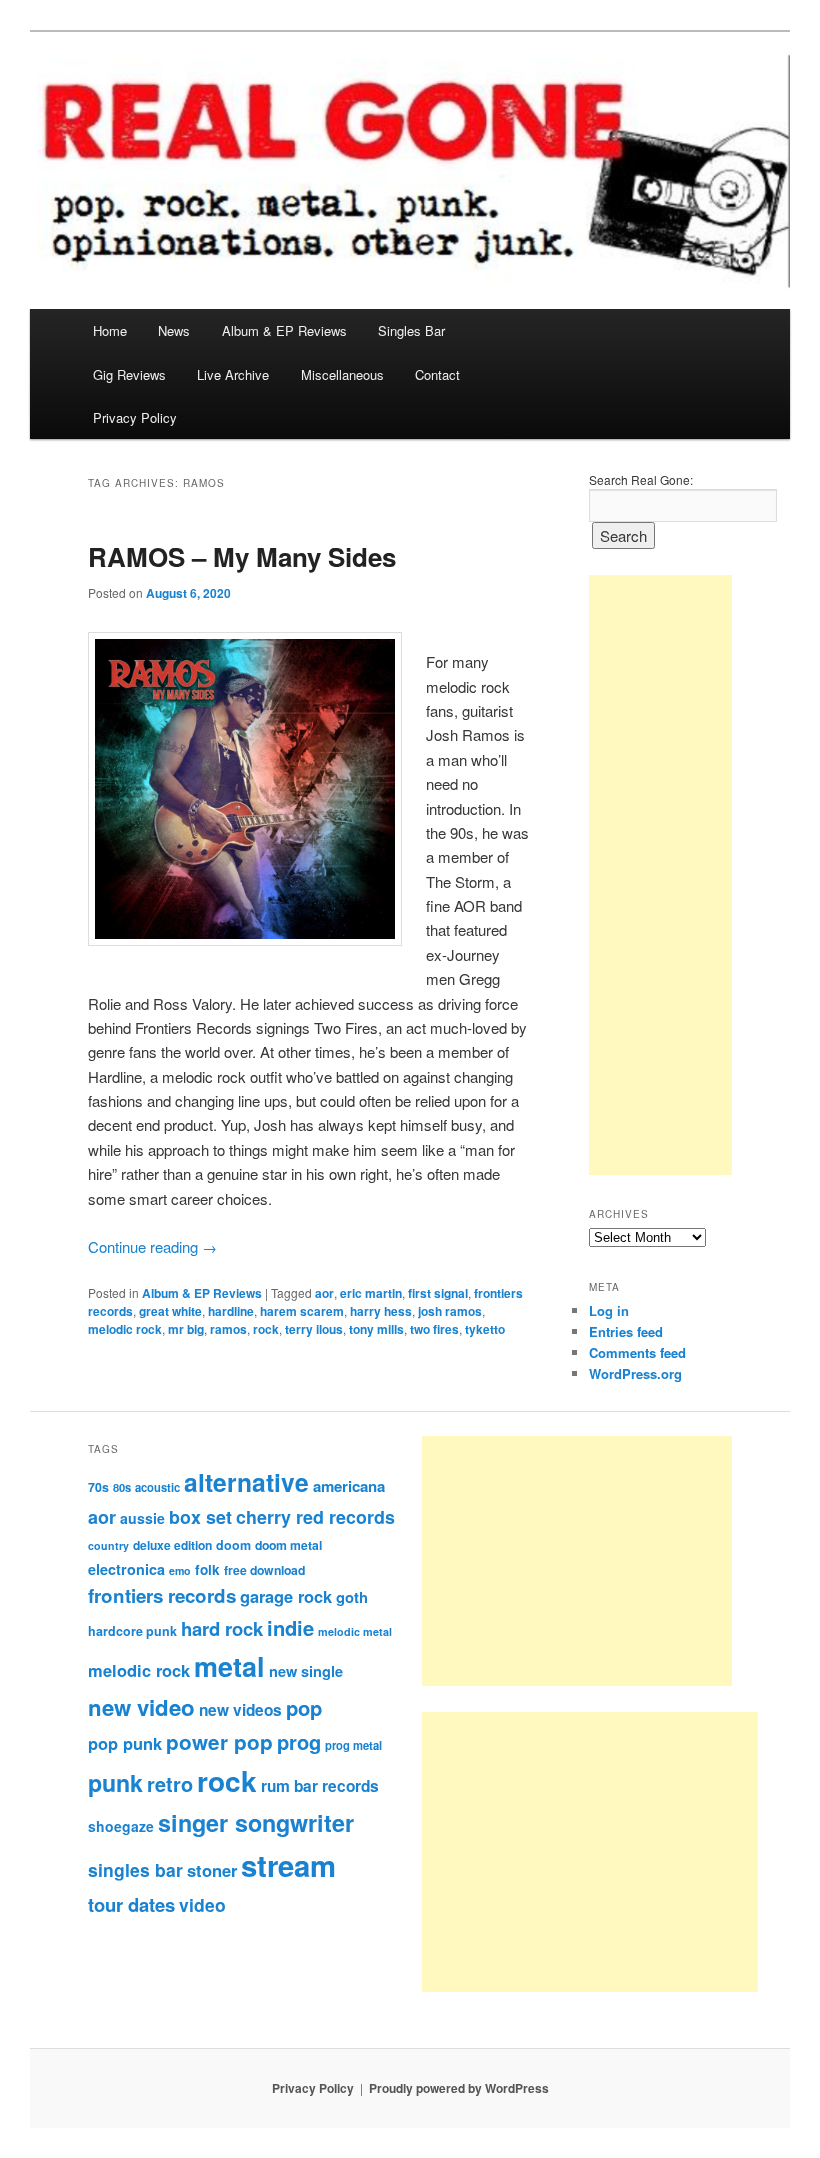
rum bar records (320, 1786)
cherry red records (315, 1516)
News (174, 330)
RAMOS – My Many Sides (242, 556)
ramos (228, 1329)
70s (98, 1487)
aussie (142, 1518)
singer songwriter (256, 1822)
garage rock (286, 1596)
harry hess (381, 1311)
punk (115, 1782)
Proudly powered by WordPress (459, 2088)
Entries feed (626, 1331)
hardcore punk (132, 1631)
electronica (126, 1569)
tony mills (376, 1329)
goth (352, 1597)
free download (264, 1570)
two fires (434, 1329)
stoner (212, 1870)
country (108, 1545)
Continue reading (152, 1246)
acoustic (157, 1487)
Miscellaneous (342, 374)
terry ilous (314, 1329)
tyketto (485, 1329)
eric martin (371, 1293)
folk (207, 1569)
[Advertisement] (660, 875)
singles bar (135, 1869)
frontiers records (162, 1595)
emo (180, 1570)
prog (299, 1741)
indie (290, 1627)
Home (110, 330)
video (202, 1904)
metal (229, 1666)
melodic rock (125, 1329)
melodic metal (355, 1631)
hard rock (222, 1628)
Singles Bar (411, 330)
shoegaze (121, 1826)
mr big (186, 1329)
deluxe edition (172, 1545)
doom (233, 1545)
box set (200, 1516)
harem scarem (302, 1311)
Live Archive (233, 374)
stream (288, 1865)
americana (349, 1486)
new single (306, 1671)
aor (324, 1293)
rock (266, 1329)
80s (122, 1487)
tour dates (131, 1904)
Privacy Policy (135, 417)
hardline (231, 1311)
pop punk (125, 1743)
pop (304, 1707)
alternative (246, 1482)
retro (170, 1784)
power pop (219, 1741)
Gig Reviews (129, 374)
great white (170, 1311)
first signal (438, 1293)
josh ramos (450, 1311)
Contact (437, 374)
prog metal (353, 1745)
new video (141, 1707)
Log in (609, 1310)
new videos (240, 1710)
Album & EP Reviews (284, 330)
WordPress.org (635, 1373)
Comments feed (637, 1352)
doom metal (288, 1545)
